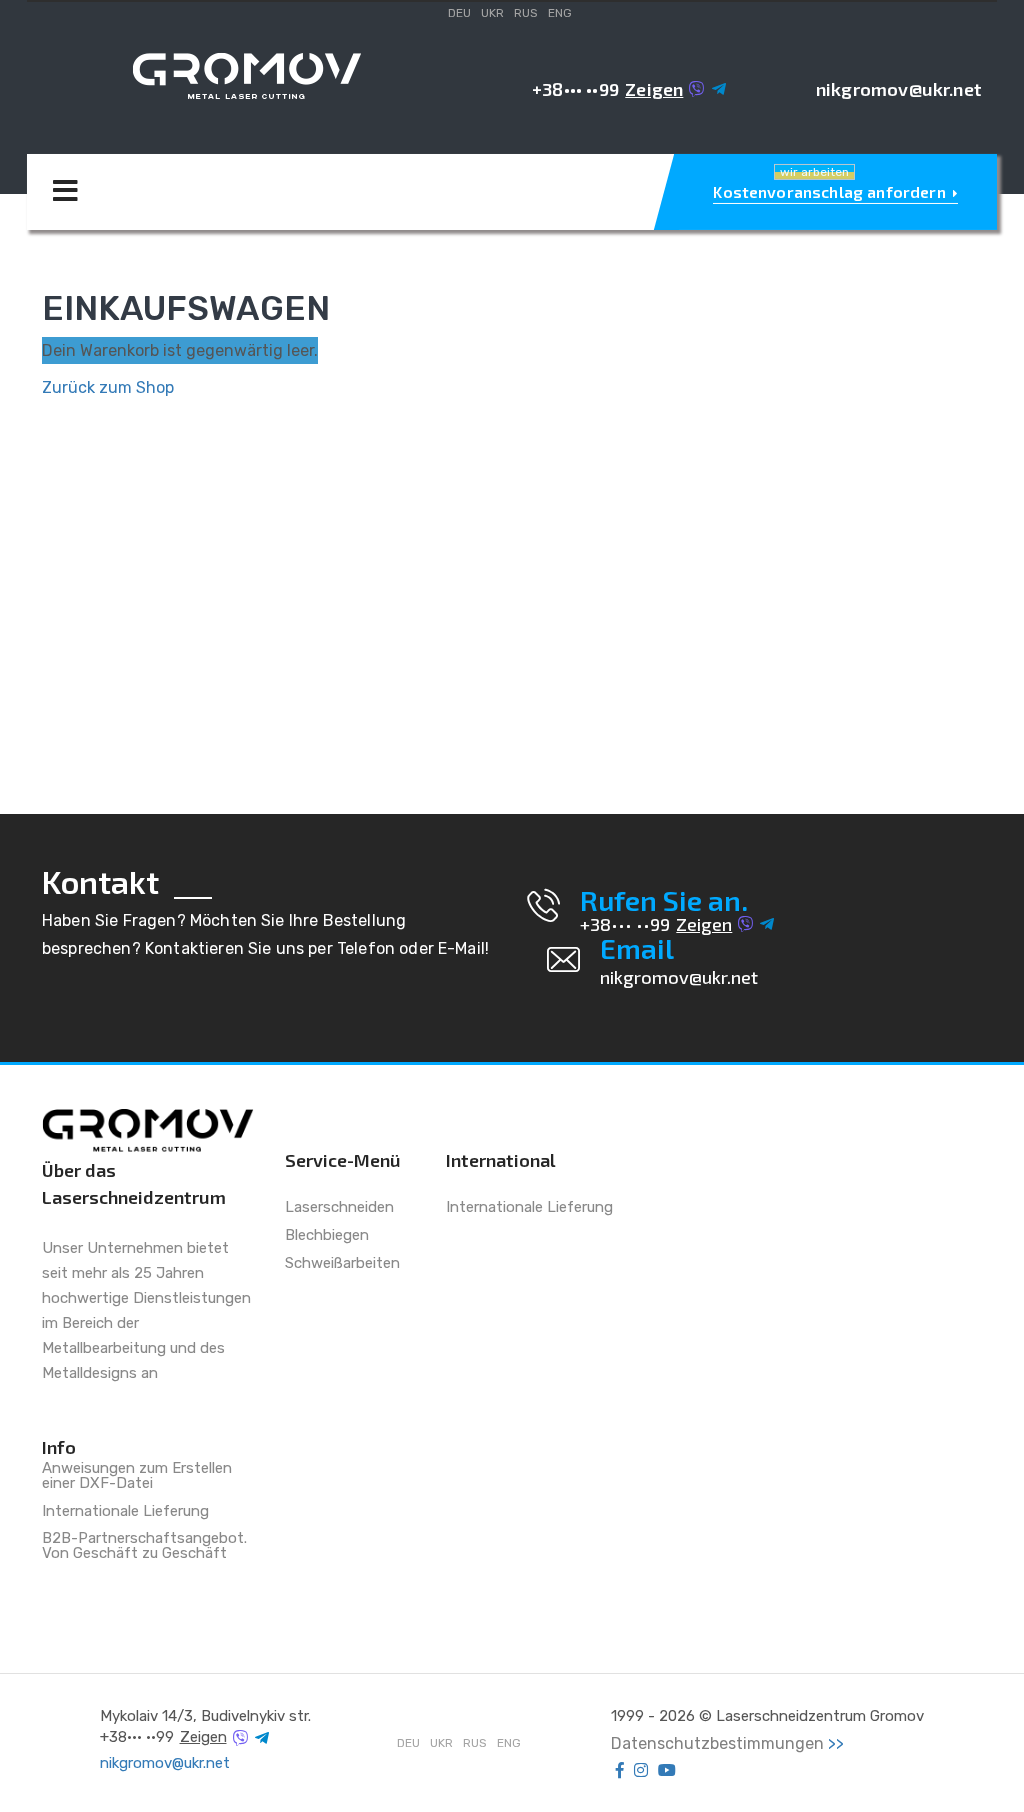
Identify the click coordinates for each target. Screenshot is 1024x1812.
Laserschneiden (339, 1208)
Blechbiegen (327, 1236)
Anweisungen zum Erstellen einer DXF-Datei (137, 1476)
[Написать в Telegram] (719, 89)
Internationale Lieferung (125, 1512)
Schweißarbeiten (342, 1264)
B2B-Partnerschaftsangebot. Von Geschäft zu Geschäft (144, 1546)
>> (836, 1743)
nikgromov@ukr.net (899, 89)
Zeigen (654, 89)
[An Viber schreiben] (697, 89)
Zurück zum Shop (108, 387)
